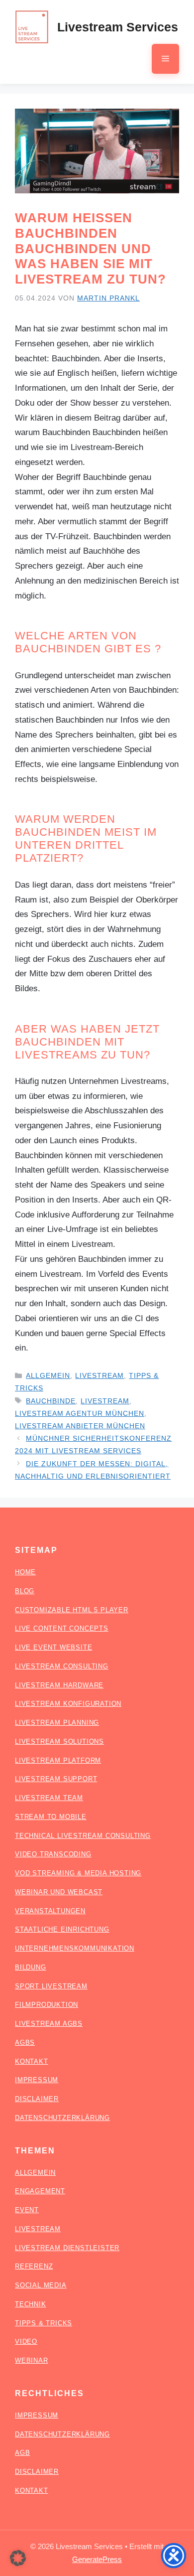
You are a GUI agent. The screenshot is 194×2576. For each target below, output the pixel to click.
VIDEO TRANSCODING (53, 1854)
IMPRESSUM (37, 2080)
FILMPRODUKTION (47, 2005)
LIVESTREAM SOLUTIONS (59, 1742)
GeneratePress (97, 2559)
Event (27, 2210)
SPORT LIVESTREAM (51, 1986)
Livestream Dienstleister (67, 2248)
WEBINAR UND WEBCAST (59, 1892)
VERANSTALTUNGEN (50, 1911)
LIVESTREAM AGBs (49, 2024)
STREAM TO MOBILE (51, 1817)
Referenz (34, 2266)
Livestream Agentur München (80, 1413)
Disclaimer (37, 2472)
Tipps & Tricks (44, 2323)
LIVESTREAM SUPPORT (56, 1779)
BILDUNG (31, 1967)
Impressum (37, 2415)
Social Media (41, 2285)
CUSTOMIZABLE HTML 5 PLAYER (72, 1610)
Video (26, 2342)
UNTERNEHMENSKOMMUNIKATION (75, 1948)
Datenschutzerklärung (62, 2434)
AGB (22, 2453)
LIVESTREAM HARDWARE (59, 1685)
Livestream (99, 1375)
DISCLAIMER (37, 2099)
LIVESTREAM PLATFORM (58, 1760)
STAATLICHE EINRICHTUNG (62, 1929)
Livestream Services (118, 27)
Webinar (32, 2360)
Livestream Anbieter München (80, 1426)
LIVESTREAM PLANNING (57, 1723)
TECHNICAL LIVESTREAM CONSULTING (83, 1836)
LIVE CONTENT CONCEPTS (62, 1628)
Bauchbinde (51, 1401)
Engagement (40, 2191)
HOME (25, 1572)
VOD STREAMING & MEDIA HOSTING (78, 1873)
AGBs (25, 2043)
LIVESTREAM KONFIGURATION (68, 1704)
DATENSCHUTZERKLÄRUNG (62, 2118)
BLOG (25, 1591)
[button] (18, 2558)
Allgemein (48, 1375)
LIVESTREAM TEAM (49, 1798)
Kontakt (32, 2491)
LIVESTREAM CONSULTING (62, 1666)
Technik (31, 2304)
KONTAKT (32, 2061)
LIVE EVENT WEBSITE (53, 1647)
